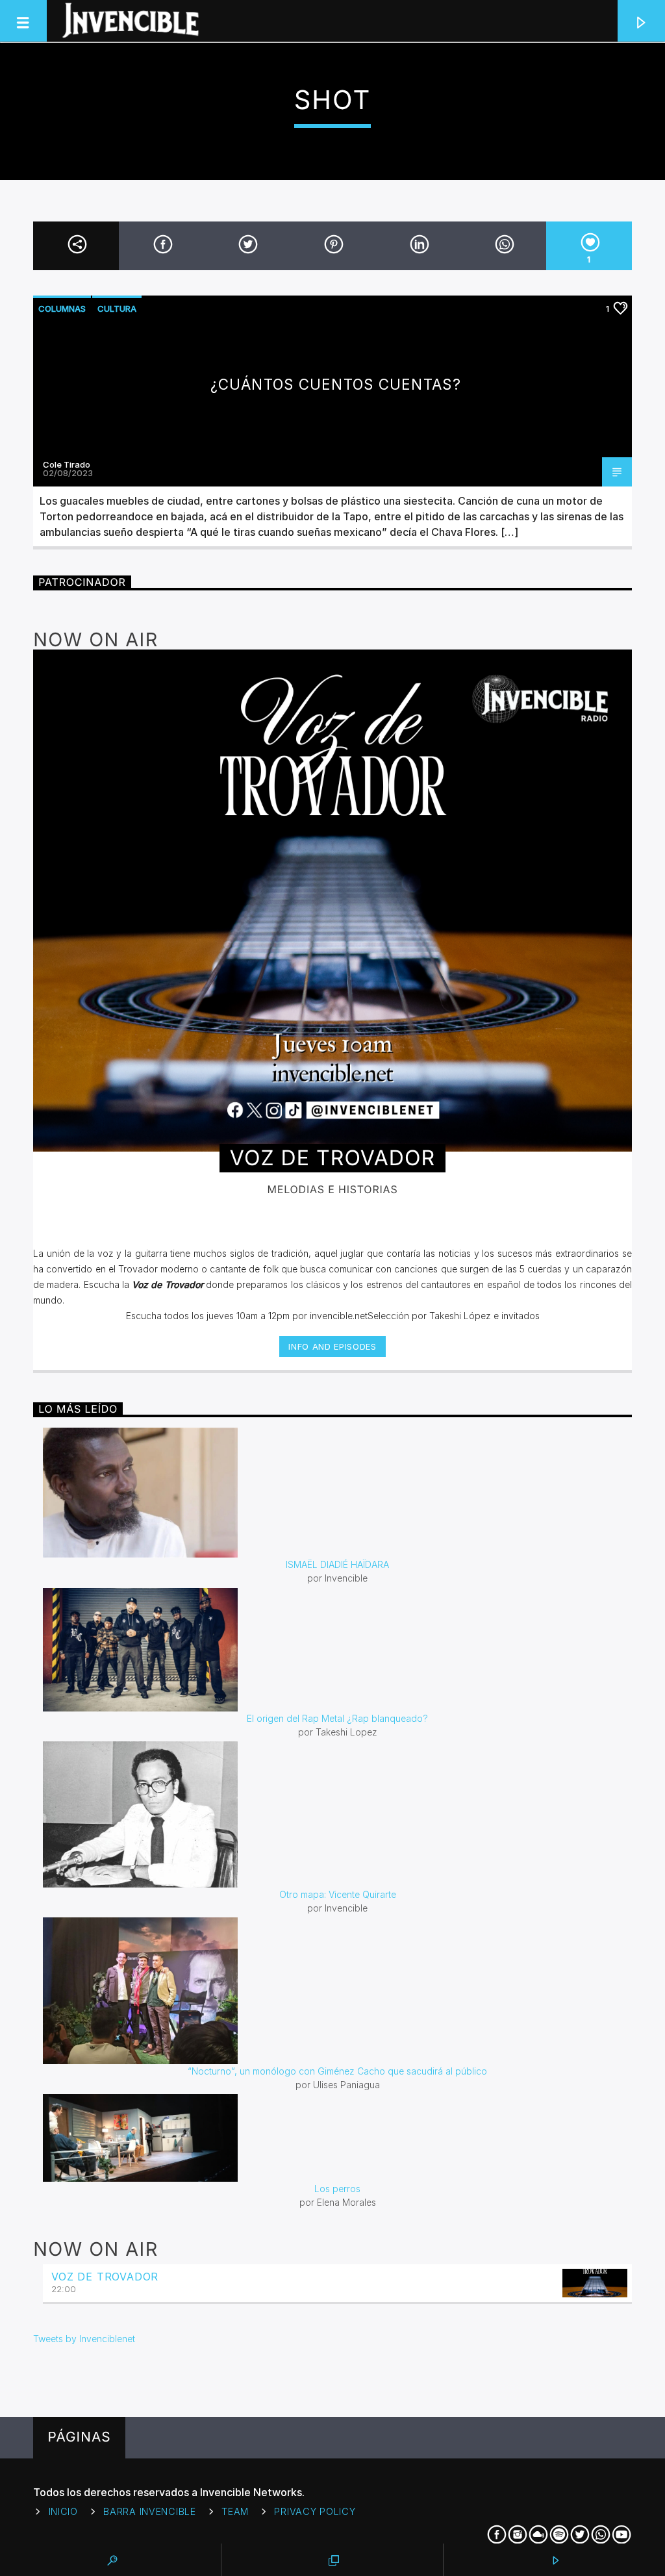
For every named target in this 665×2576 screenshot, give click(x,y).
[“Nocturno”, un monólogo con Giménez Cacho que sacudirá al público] (337, 1991)
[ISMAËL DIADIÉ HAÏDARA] (337, 1493)
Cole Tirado (67, 464)
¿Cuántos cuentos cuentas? (336, 384)
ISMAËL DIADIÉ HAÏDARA (337, 1564)
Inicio (63, 2511)
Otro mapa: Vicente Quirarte (338, 1894)
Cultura (117, 309)
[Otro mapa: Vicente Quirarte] (337, 1814)
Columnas (62, 309)
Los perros (337, 2189)
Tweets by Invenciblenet (84, 2339)
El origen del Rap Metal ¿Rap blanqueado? (337, 1718)
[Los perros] (337, 2138)
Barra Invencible (150, 2511)
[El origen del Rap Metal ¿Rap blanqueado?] (337, 1650)
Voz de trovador (105, 2277)
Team (235, 2511)
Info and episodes (332, 1346)
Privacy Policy (315, 2511)
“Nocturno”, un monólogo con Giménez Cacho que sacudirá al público (337, 2071)
